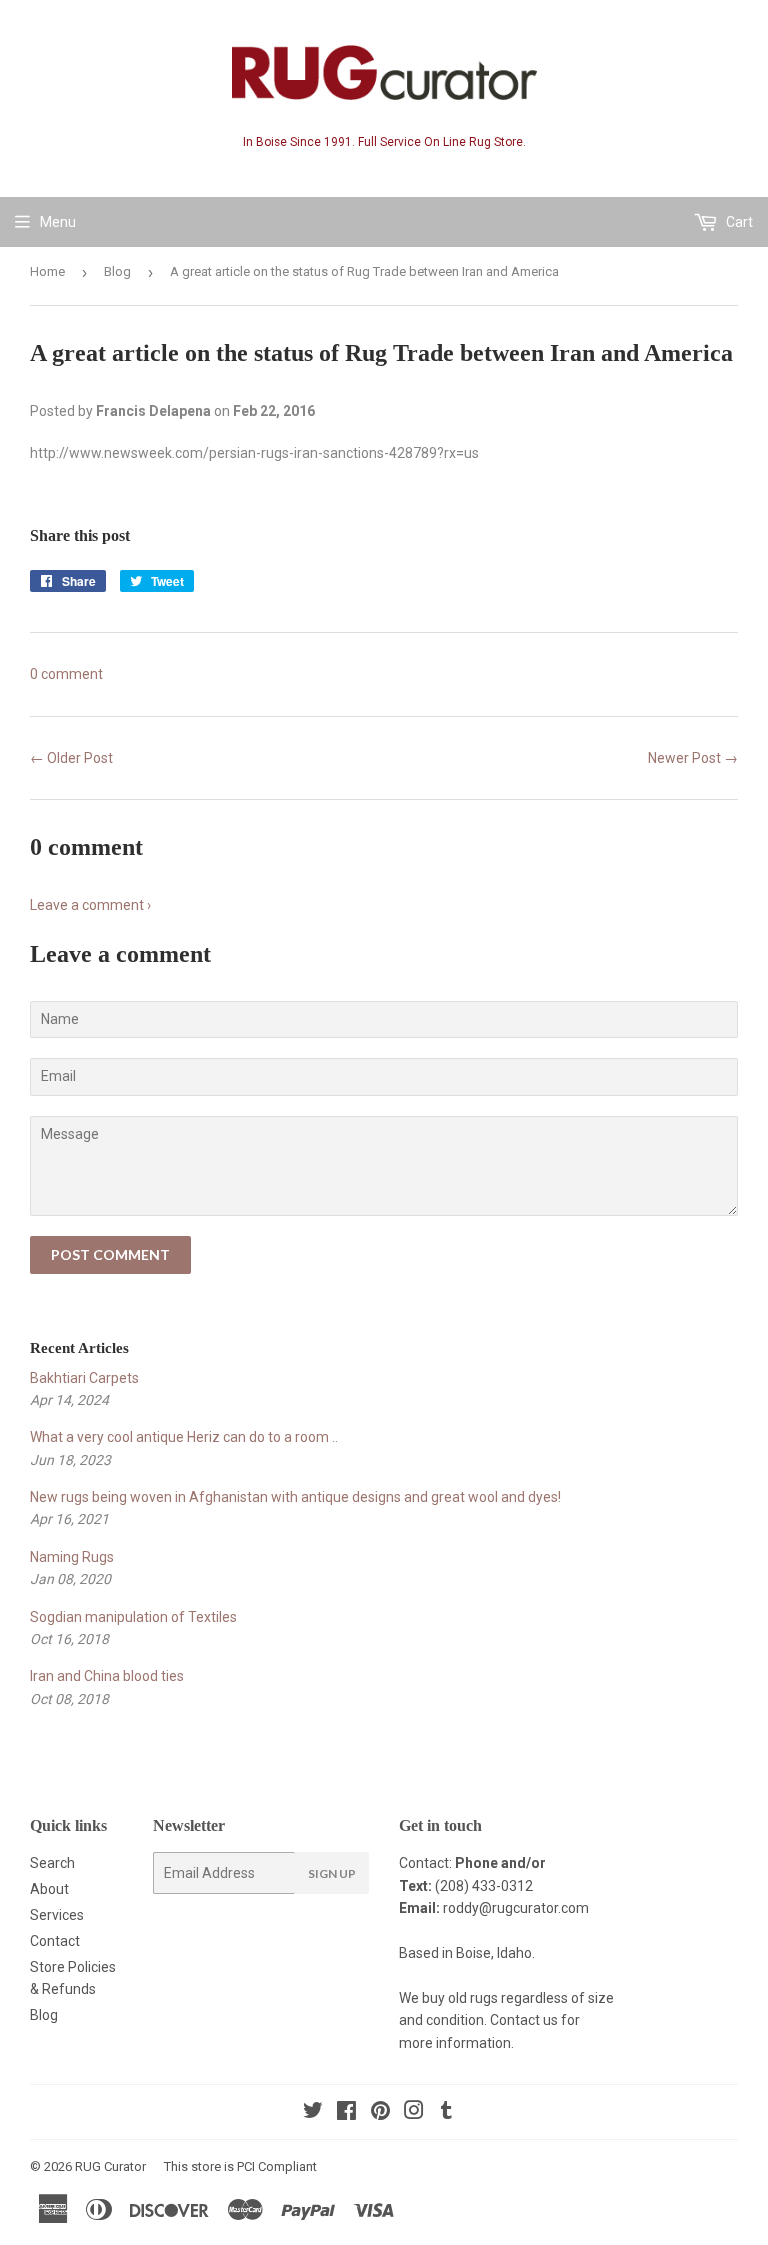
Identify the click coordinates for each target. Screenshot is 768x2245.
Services (57, 1915)
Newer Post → (693, 758)
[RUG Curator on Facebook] (346, 2113)
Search (52, 1863)
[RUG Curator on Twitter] (313, 2113)
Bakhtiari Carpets (84, 1378)
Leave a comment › (90, 905)
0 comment (66, 674)
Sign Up (332, 1873)
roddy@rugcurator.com (516, 1908)
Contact (55, 1941)
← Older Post (71, 758)
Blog (117, 271)
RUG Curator (110, 2166)
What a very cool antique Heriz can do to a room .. (184, 1437)
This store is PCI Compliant (240, 2166)
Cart (738, 222)
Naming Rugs (72, 1557)
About (49, 1889)
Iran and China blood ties (107, 1676)
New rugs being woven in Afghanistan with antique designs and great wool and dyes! (295, 1497)
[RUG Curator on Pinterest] (380, 2113)
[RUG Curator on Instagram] (414, 2113)
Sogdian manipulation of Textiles (133, 1617)
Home (47, 271)
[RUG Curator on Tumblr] (446, 2113)
